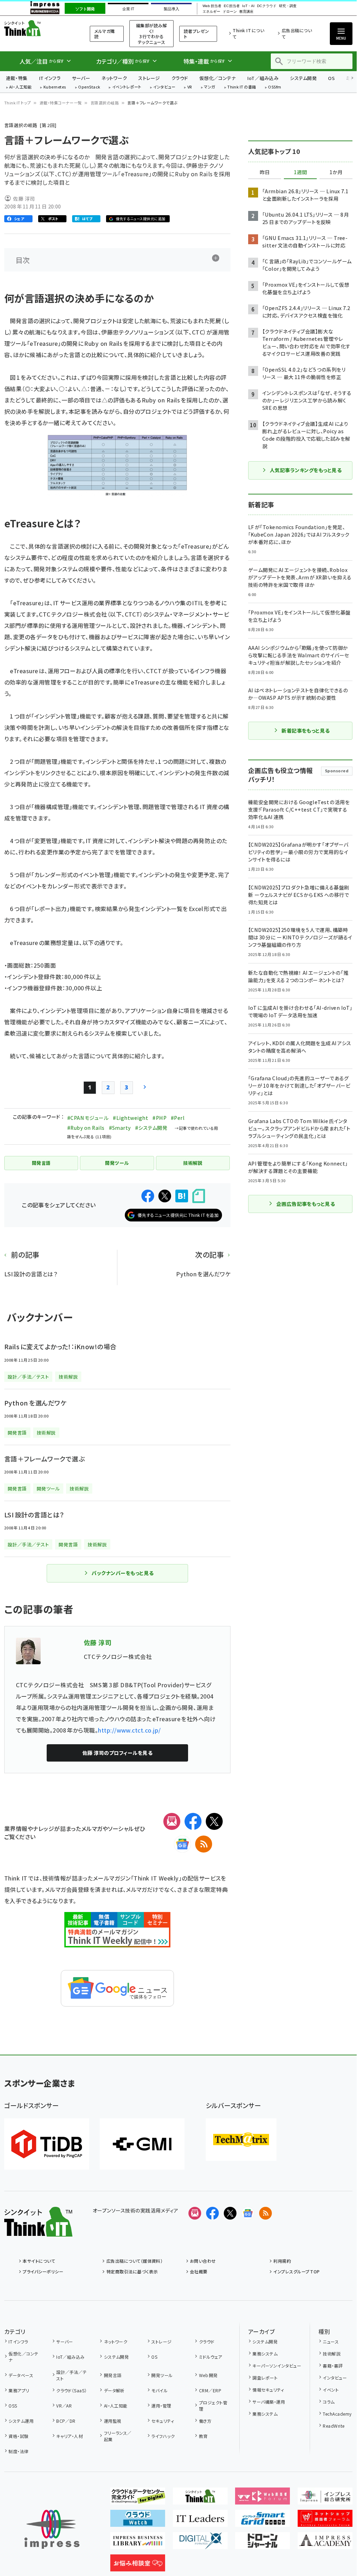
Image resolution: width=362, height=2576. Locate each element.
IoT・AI (248, 6)
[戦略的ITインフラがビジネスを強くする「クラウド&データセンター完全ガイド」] (138, 2499)
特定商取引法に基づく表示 (132, 2271)
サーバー (81, 78)
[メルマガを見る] (195, 2213)
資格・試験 (18, 2436)
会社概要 (199, 2271)
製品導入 (171, 9)
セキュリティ (163, 2421)
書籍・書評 (333, 2366)
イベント (331, 2390)
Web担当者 (212, 6)
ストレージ (149, 78)
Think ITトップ (18, 103)
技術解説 (332, 2354)
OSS (13, 2406)
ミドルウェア (211, 2357)
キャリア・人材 (69, 2436)
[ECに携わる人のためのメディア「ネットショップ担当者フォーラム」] (325, 2521)
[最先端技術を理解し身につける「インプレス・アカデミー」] (325, 2543)
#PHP (159, 1118)
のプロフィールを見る (117, 1753)
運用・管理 (161, 2406)
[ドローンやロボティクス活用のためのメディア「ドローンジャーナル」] (262, 2543)
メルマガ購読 (104, 34)
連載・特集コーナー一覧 (61, 103)
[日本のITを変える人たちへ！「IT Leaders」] (200, 2521)
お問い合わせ (203, 2261)
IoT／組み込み (263, 78)
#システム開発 (151, 1128)
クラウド (180, 78)
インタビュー (164, 87)
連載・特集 (17, 78)
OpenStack (89, 87)
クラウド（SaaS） (72, 2390)
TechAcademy (337, 2414)
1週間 (300, 172)
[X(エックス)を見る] (230, 2213)
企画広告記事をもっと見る (306, 1204)
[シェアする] (148, 1196)
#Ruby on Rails (86, 1128)
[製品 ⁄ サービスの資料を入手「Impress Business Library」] (138, 2543)
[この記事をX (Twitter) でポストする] (165, 1196)
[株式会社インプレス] (52, 2529)
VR (190, 87)
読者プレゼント (197, 34)
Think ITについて (248, 33)
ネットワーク (114, 78)
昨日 (265, 172)
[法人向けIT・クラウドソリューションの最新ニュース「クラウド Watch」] (138, 2521)
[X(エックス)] (214, 1821)
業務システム (265, 2354)
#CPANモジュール (88, 1118)
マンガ (210, 87)
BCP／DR (66, 2421)
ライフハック (163, 2436)
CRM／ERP (210, 2390)
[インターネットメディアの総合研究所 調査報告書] (325, 2499)
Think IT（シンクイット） (38, 28)
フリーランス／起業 (118, 2436)
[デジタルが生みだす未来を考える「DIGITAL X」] (200, 2543)
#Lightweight (130, 1118)
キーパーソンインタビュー (277, 2366)
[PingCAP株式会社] (47, 2144)
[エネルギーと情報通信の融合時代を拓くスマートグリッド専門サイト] (262, 2521)
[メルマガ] (172, 1821)
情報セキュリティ (268, 2390)
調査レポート (265, 2378)
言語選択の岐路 (105, 103)
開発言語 (113, 2375)
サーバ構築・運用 (269, 2402)
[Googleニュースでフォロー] (248, 2213)
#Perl (178, 1118)
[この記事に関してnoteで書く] (199, 1196)
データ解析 (114, 2390)
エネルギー (211, 12)
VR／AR (64, 2406)
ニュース (331, 2342)
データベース (21, 2375)
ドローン (230, 12)
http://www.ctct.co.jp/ (129, 1730)
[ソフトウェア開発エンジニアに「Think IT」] (200, 2499)
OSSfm (275, 87)
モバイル (159, 2390)
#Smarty (120, 1128)
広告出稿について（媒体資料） (135, 2261)
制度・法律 (18, 2451)
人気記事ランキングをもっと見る (306, 470)
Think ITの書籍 (242, 87)
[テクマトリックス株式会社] (241, 2140)
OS (331, 78)
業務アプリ (19, 2390)
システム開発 (303, 78)
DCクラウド (267, 6)
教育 (203, 2436)
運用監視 (113, 2421)
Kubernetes (55, 87)
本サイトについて (39, 2261)
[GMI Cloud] (142, 2144)
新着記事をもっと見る (306, 731)
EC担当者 (232, 6)
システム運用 (21, 2421)
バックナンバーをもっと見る (122, 1573)
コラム (329, 2402)
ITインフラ (50, 78)
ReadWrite (334, 2426)
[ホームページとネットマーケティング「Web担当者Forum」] (262, 2499)
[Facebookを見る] (212, 2213)
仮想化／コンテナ (218, 78)
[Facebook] (193, 1821)
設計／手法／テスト (71, 2375)
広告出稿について (297, 33)
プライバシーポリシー (43, 2271)
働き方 (205, 2421)
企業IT (128, 9)
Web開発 (208, 2375)
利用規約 (282, 2261)
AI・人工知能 (20, 87)
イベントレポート (127, 87)
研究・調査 (288, 6)
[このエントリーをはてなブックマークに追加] (182, 1196)
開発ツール (162, 2375)
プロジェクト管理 (213, 2406)
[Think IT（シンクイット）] (38, 2231)
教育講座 (246, 12)
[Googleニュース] (182, 1844)
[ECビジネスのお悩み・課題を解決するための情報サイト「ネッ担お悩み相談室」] (138, 2566)
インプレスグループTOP (296, 2271)
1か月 (336, 172)
